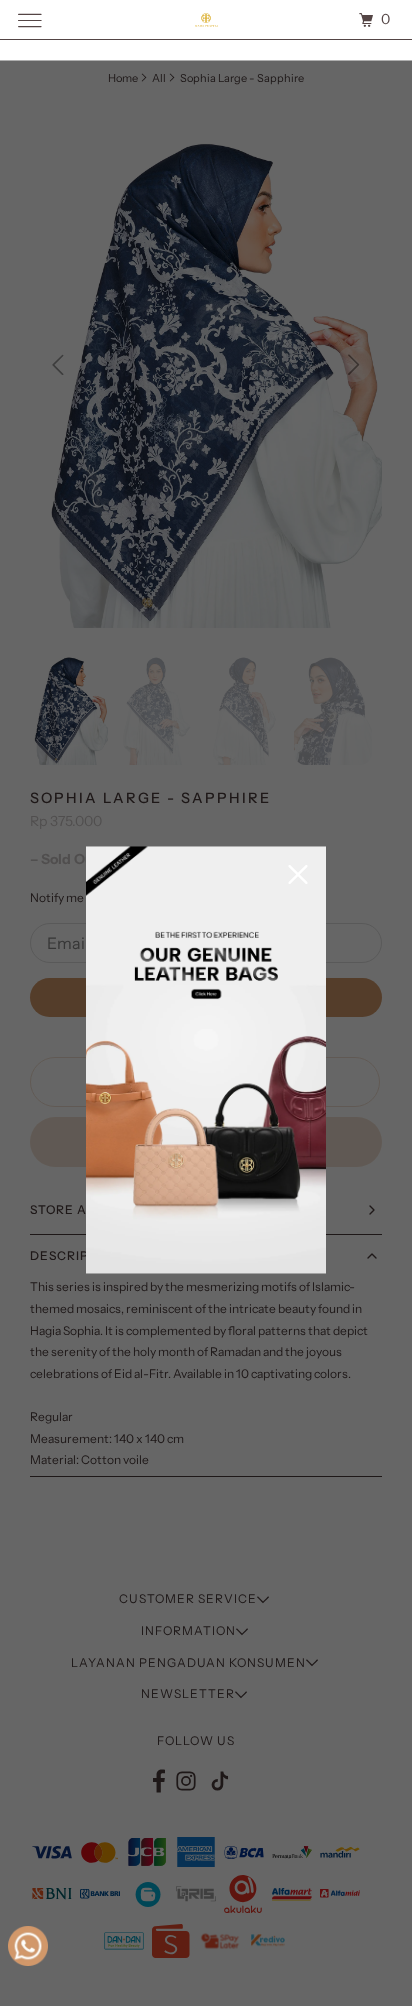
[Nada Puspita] (206, 19)
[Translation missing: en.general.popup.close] (298, 876)
